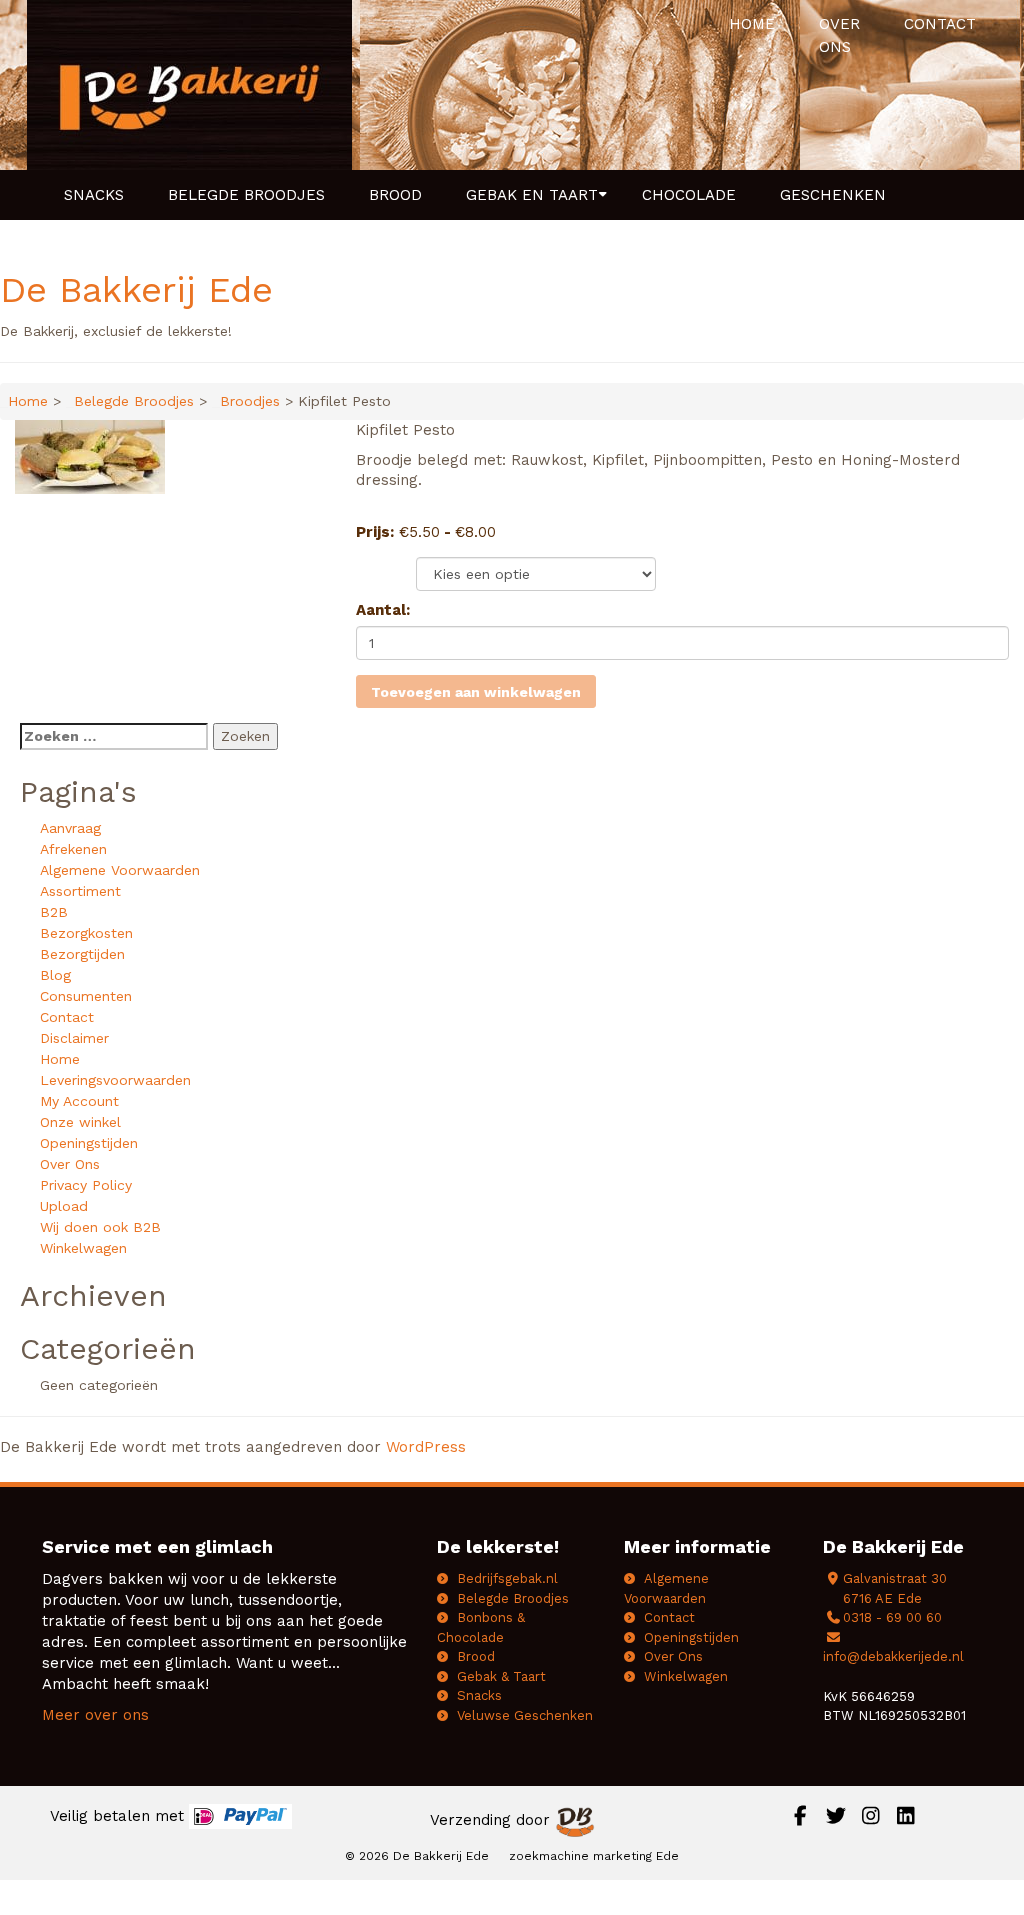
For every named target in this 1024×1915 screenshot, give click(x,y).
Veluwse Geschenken (525, 1715)
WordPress (426, 1447)
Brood (395, 195)
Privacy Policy (86, 1185)
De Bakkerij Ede (136, 290)
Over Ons (839, 35)
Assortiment (80, 891)
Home (752, 24)
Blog (55, 975)
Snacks (94, 195)
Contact (940, 24)
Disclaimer (74, 1038)
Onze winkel (80, 1122)
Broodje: (386, 569)
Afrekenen (73, 849)
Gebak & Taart (501, 1676)
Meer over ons (95, 1715)
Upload (64, 1206)
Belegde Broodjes (246, 195)
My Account (79, 1101)
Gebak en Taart (532, 195)
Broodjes (250, 401)
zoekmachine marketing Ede (594, 1856)
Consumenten (86, 996)
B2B (54, 912)
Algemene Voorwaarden (120, 870)
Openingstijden (89, 1143)
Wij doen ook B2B (100, 1227)
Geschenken (833, 195)
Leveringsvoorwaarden (115, 1080)
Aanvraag (70, 828)
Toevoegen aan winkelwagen (476, 692)
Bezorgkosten (86, 933)
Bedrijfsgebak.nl (507, 1578)
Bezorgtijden (82, 954)
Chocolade (689, 195)
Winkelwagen (83, 1248)
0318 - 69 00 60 (892, 1617)
